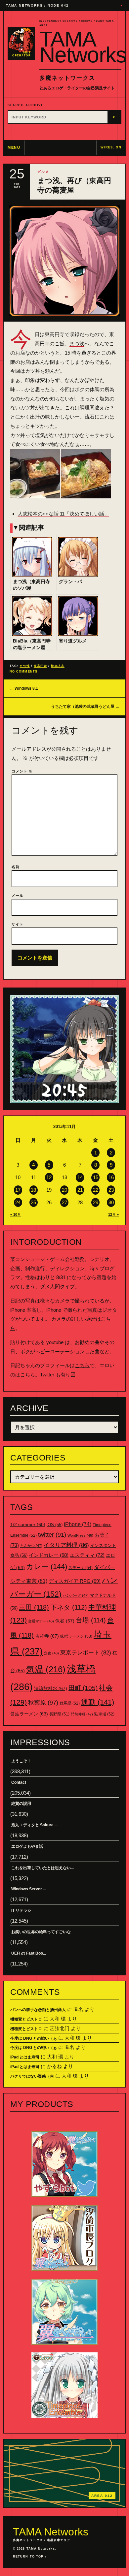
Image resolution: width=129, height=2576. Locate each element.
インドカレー (49, 1555)
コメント (22, 771)
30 (111, 1202)
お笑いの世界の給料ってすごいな (41, 1932)
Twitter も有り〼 (58, 1375)
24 (18, 1202)
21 (80, 1190)
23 (111, 1190)
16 (111, 1177)
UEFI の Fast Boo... (29, 1953)
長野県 (59, 1714)
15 (96, 1177)
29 (96, 1202)
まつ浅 (77, 344)
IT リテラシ (21, 1910)
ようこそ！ (21, 1761)
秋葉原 (43, 1703)
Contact (19, 1782)
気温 (46, 1669)
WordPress (80, 1535)
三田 (34, 1607)
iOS (55, 1525)
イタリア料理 (66, 1545)
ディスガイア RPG (75, 1581)
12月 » (113, 1214)
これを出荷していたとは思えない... (43, 1868)
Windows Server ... (29, 1889)
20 (64, 1190)
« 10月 (16, 1214)
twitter (52, 1535)
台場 (91, 1620)
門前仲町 (82, 1714)
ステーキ (81, 1568)
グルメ (43, 172)
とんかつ (31, 1546)
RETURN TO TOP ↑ (30, 2557)
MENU (14, 147)
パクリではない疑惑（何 (32, 2076)
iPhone (78, 1524)
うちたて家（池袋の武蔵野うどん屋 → (85, 707)
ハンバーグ (76, 1595)
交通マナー (41, 1621)
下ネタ (69, 1607)
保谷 (65, 1621)
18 (33, 1190)
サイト (18, 924)
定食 (51, 1653)
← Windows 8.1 (24, 688)
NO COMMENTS (23, 672)
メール (18, 895)
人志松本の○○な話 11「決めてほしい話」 (64, 514)
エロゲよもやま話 (27, 1846)
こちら (82, 1365)
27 (64, 1202)
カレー (47, 1567)
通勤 (98, 1702)
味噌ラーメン (76, 1636)
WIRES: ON (111, 147)
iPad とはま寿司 (25, 2057)
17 (18, 1190)
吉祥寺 (47, 1636)
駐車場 (104, 1714)
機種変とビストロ (26, 2019)
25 (33, 1202)
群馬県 (70, 1703)
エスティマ (87, 1555)
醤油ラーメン (29, 1714)
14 (80, 1177)
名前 (16, 867)
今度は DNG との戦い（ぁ (34, 2038)
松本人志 (58, 666)
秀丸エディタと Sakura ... (34, 1825)
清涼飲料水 (51, 1688)
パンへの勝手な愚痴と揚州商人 (38, 2010)
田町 (83, 1688)
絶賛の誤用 (21, 1804)
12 (49, 1177)
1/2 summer (28, 1525)
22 (96, 1190)
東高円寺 (40, 666)
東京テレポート (86, 1653)
